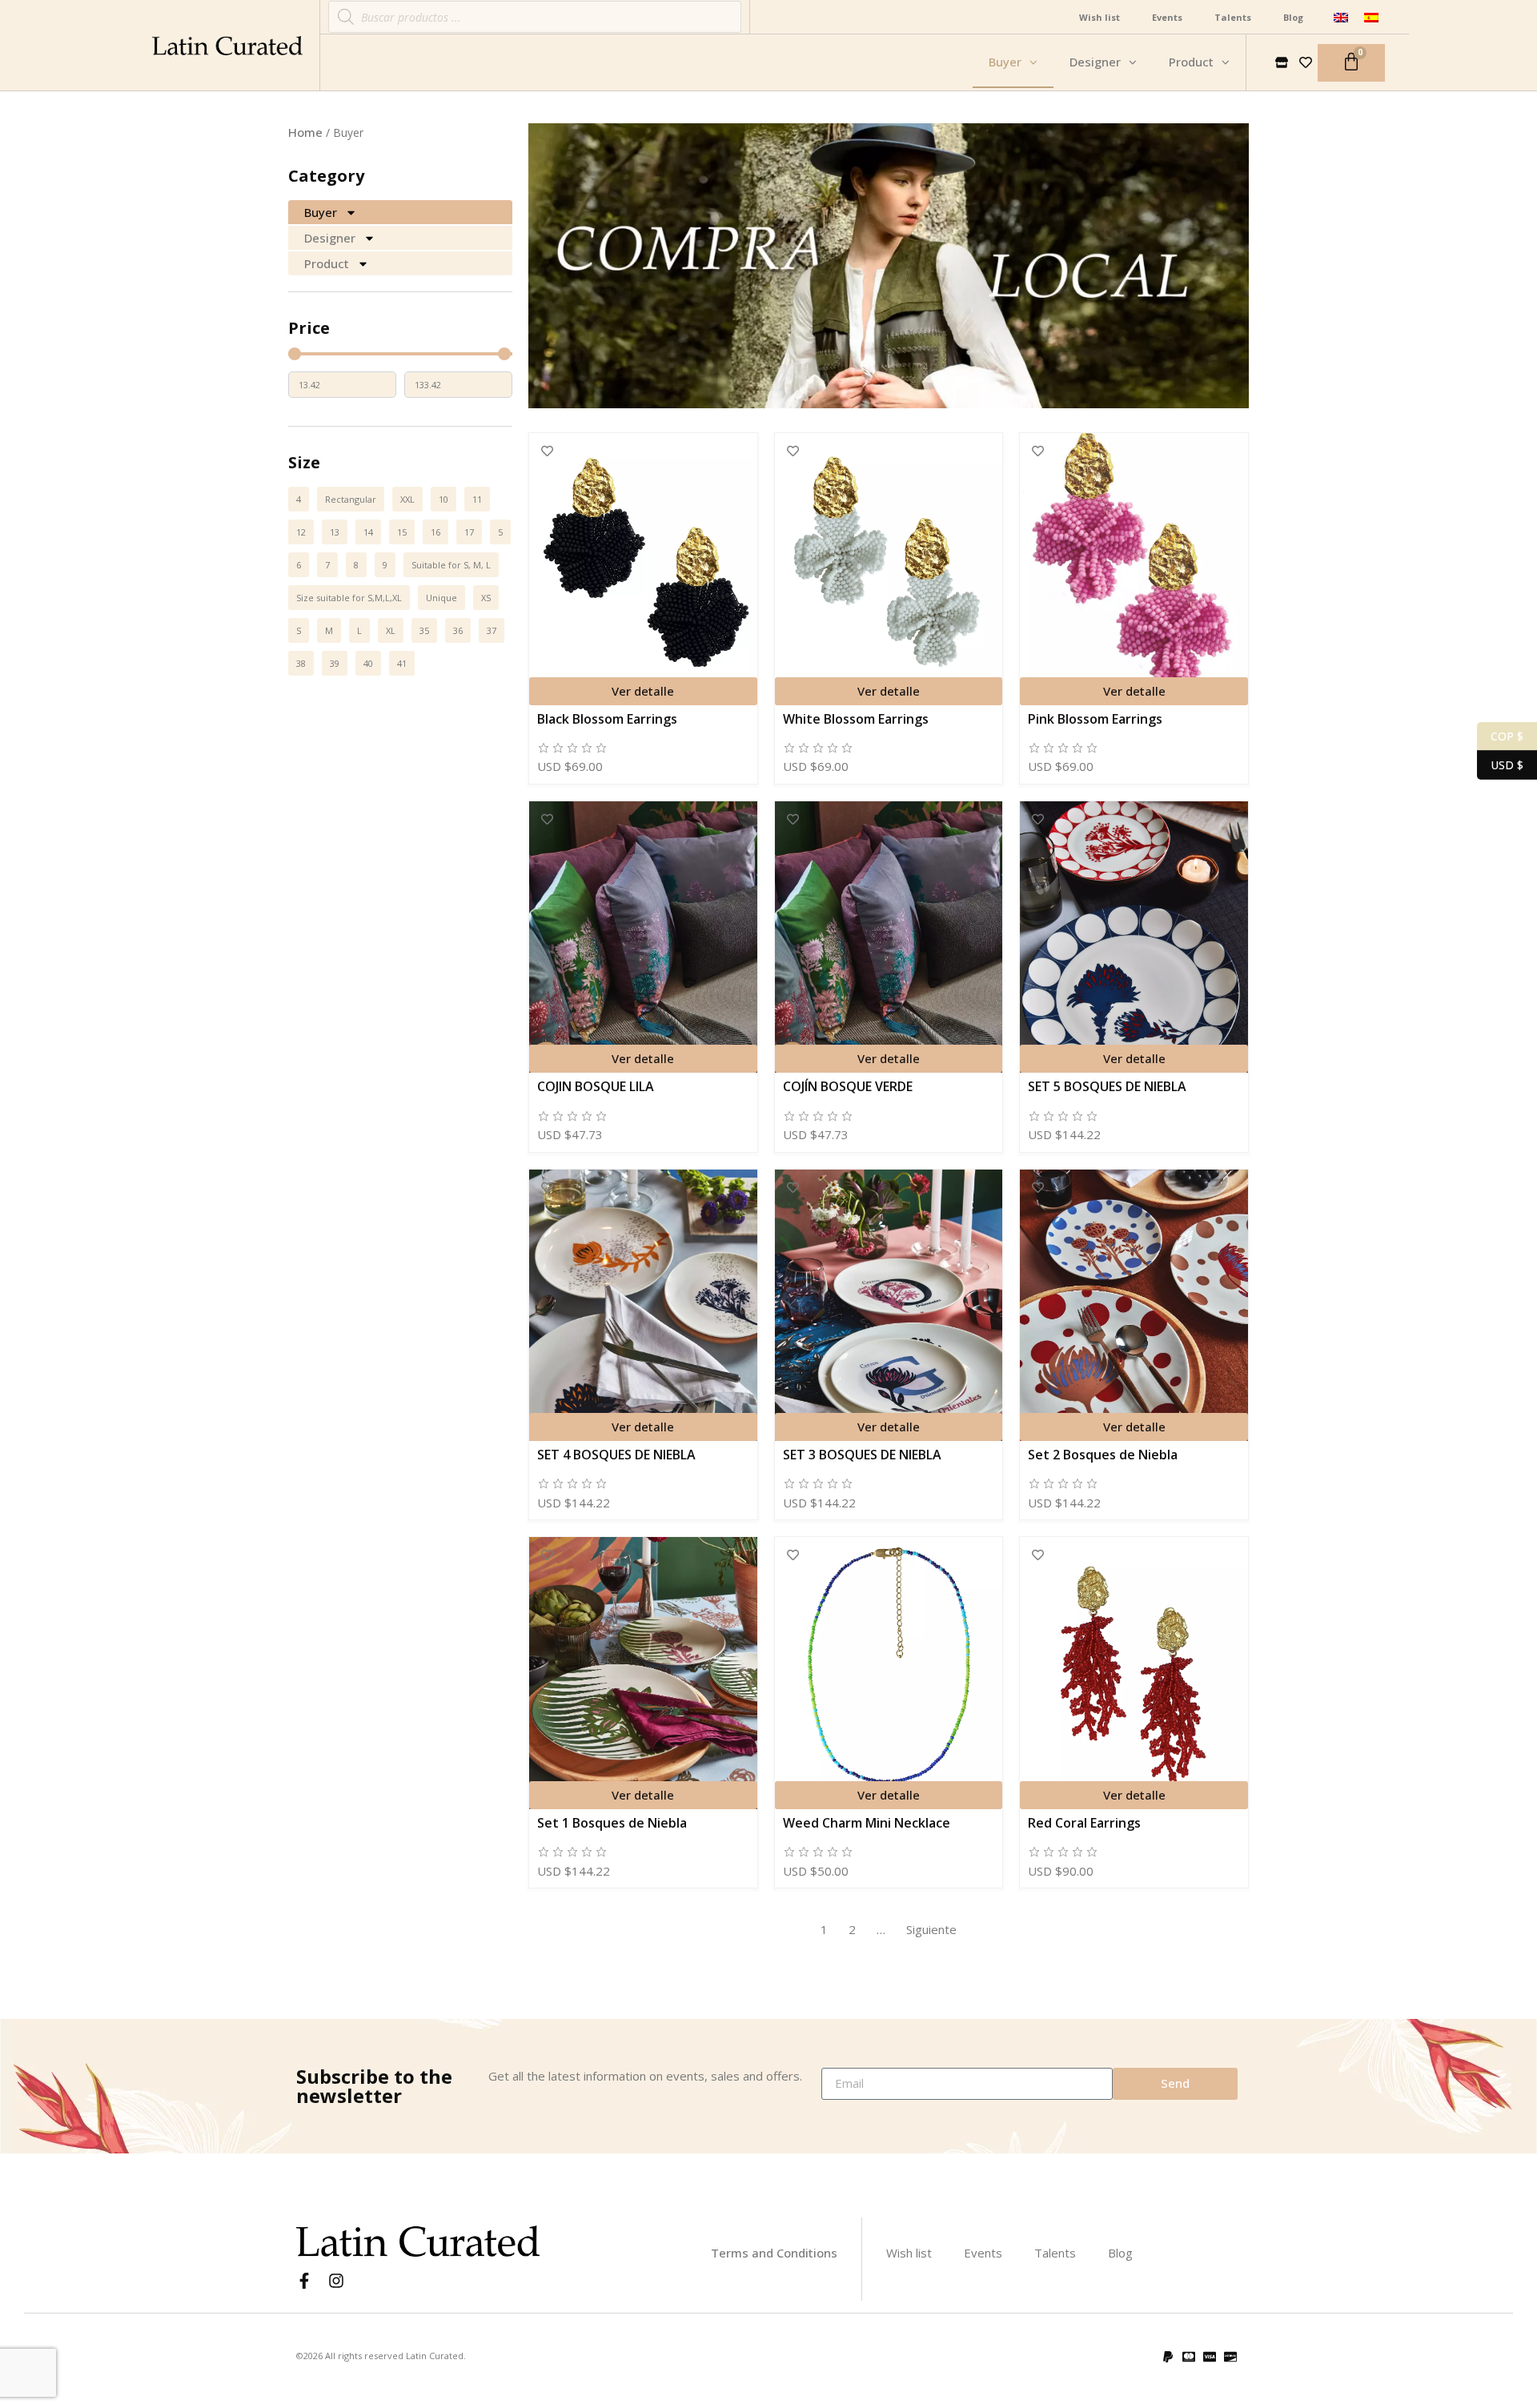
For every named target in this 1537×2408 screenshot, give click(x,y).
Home (305, 132)
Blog (1293, 17)
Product (327, 263)
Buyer (321, 212)
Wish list (1100, 17)
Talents (1233, 17)
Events (1167, 17)
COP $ (1500, 735)
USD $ (1500, 764)
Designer (330, 238)
